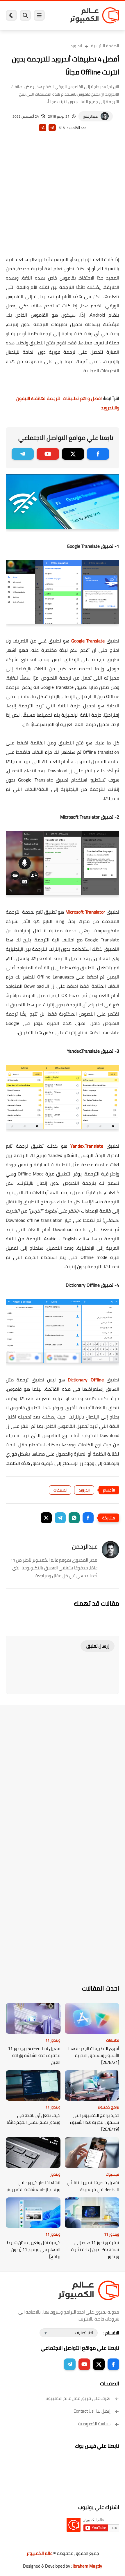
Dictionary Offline (86, 1380)
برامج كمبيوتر (108, 2107)
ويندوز (55, 2174)
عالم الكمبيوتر (39, 2553)
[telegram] (23, 454)
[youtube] (48, 454)
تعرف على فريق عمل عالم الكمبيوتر (78, 2398)
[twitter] (73, 454)
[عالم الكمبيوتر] (94, 15)
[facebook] (98, 454)
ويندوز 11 (53, 2040)
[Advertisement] (63, 202)
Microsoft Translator (85, 912)
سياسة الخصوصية (94, 2424)
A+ (52, 128)
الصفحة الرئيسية (105, 46)
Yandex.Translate (87, 1146)
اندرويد (76, 46)
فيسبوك (112, 2174)
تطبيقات (60, 1490)
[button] (88, 1518)
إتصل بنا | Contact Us (92, 2411)
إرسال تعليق (98, 1646)
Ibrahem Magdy (87, 2566)
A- (42, 128)
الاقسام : (111, 2333)
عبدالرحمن (90, 116)
